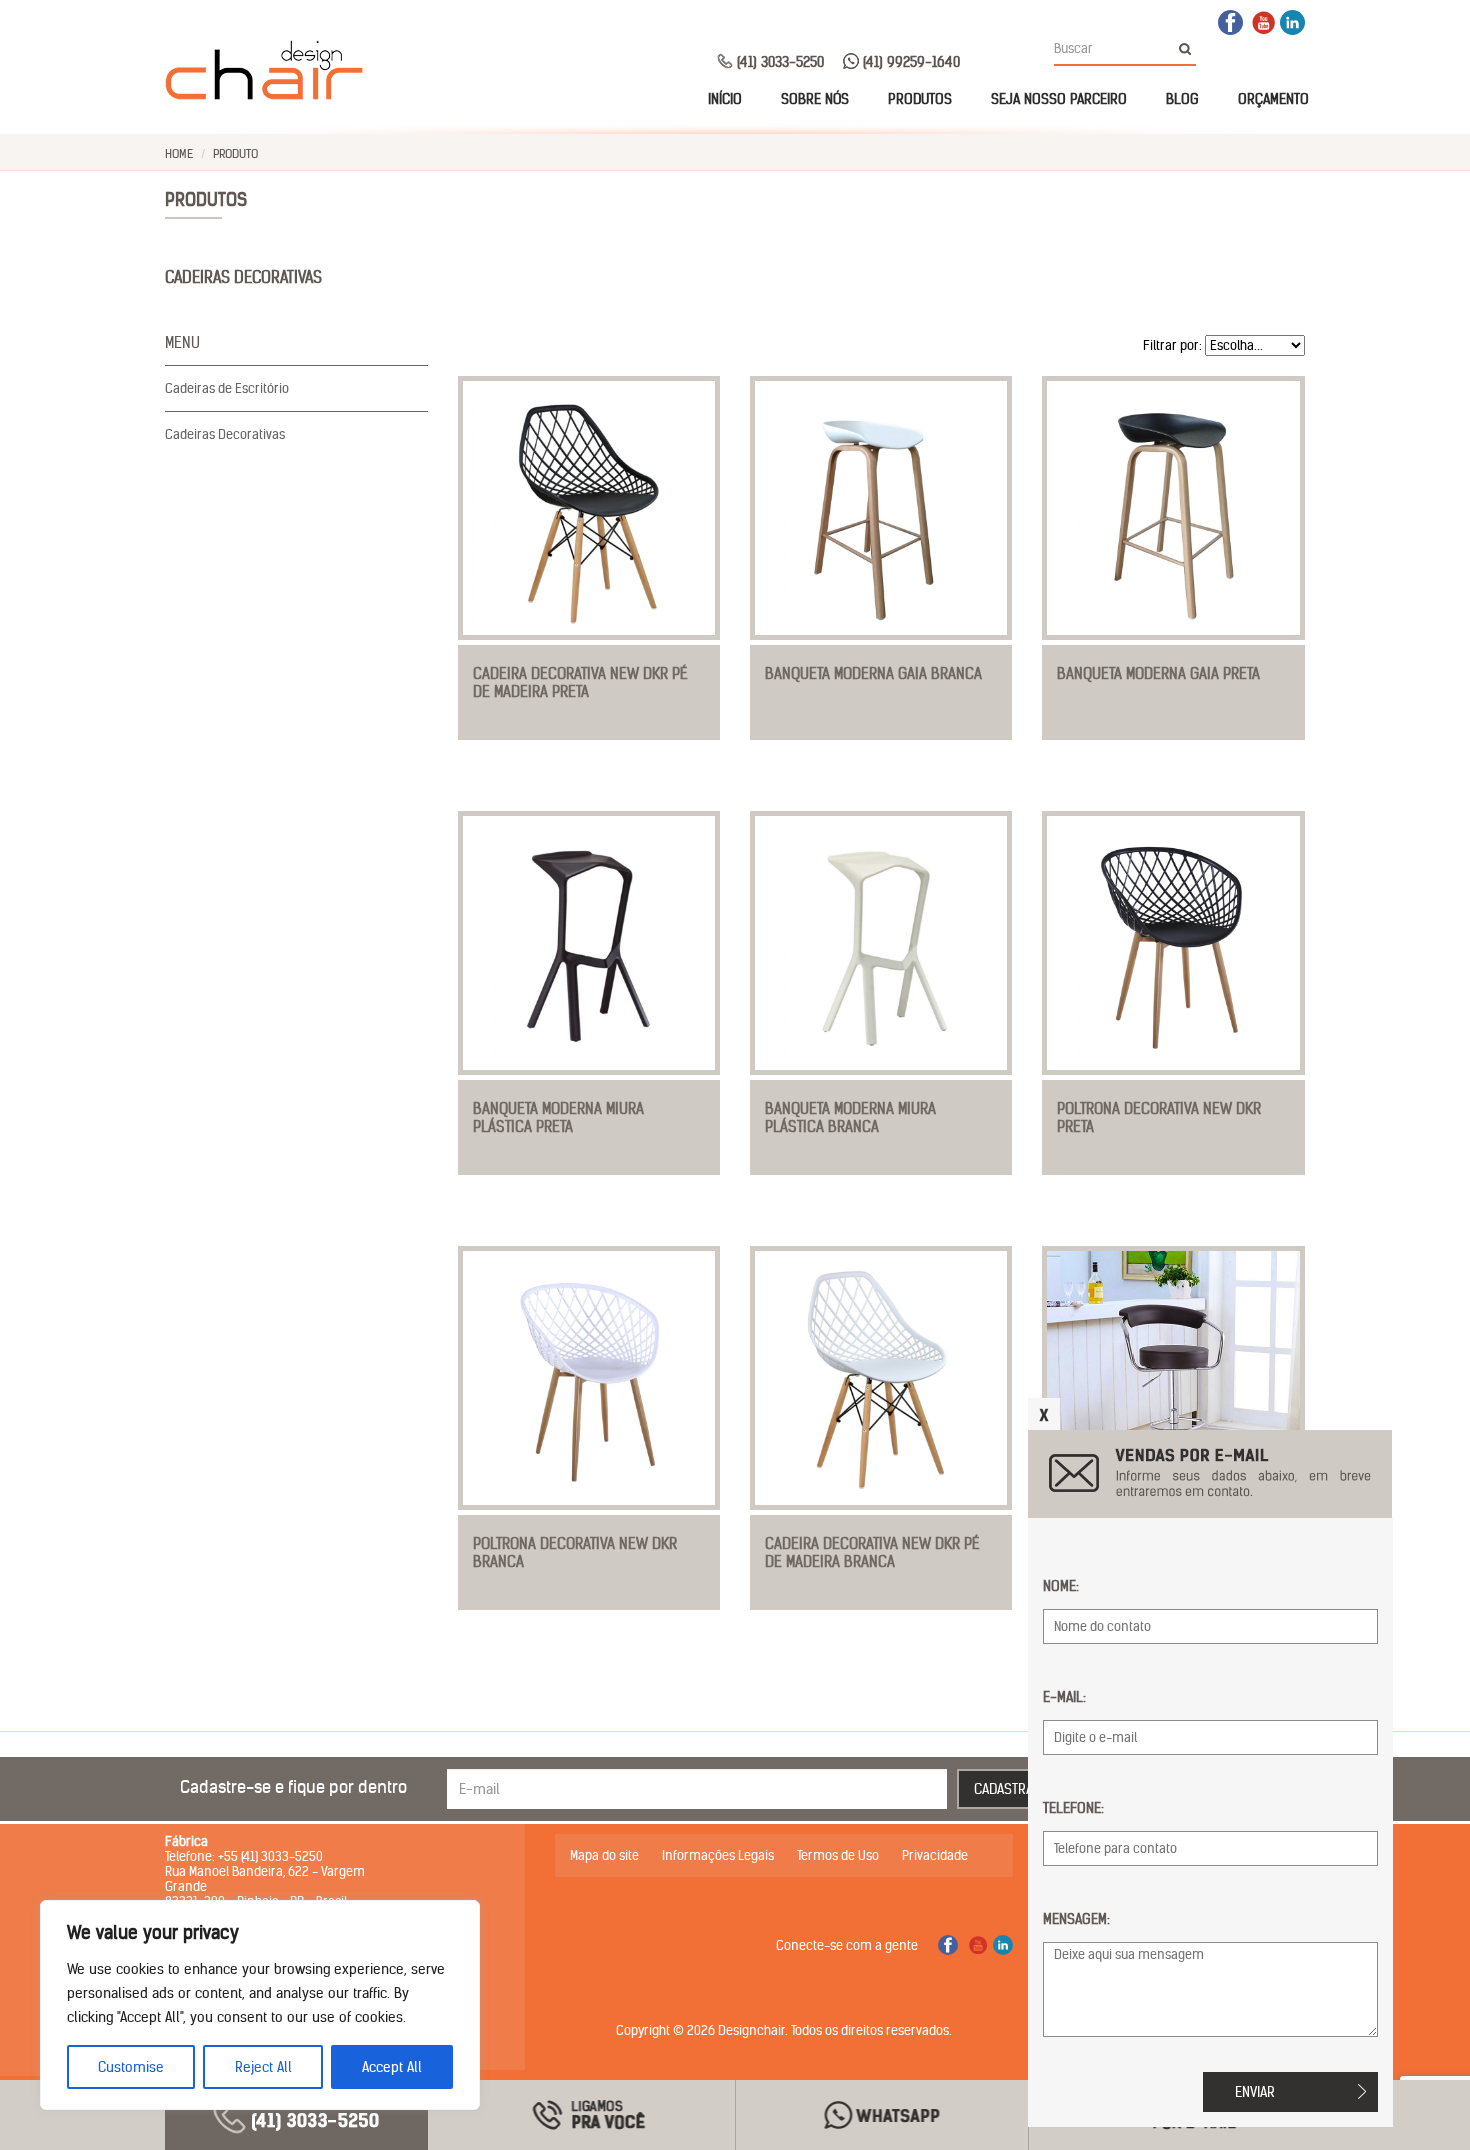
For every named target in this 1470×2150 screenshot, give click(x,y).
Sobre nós (815, 99)
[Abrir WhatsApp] (1420, 2099)
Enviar (1255, 2092)
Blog (1182, 99)
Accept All (392, 2067)
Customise (131, 2067)
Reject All (263, 2067)
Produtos (920, 99)
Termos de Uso (838, 1855)
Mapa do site (604, 1855)
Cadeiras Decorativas (225, 434)
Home (179, 153)
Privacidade (935, 1855)
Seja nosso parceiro (1059, 99)
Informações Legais (718, 1855)
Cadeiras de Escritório (227, 388)
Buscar (1191, 49)
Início (725, 99)
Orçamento (1273, 99)
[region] (260, 2005)
